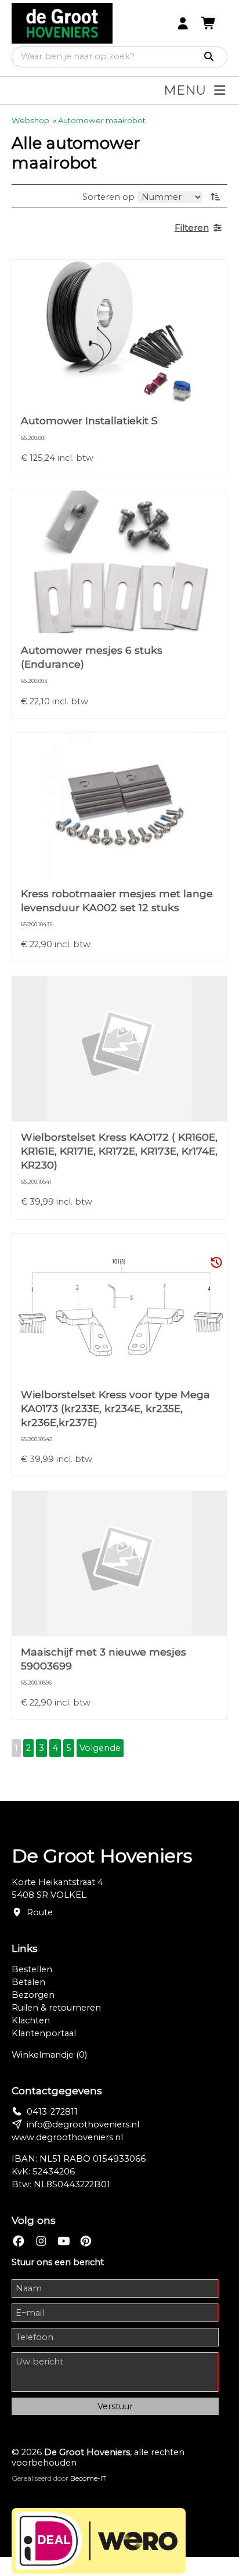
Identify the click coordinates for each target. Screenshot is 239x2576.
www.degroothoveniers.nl (67, 2137)
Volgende (100, 1748)
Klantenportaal (44, 2033)
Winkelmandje (49, 2055)
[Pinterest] (86, 2242)
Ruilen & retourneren (56, 2008)
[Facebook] (19, 2242)
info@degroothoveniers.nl (83, 2124)
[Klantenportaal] (183, 24)
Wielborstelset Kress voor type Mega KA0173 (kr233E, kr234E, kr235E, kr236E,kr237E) (115, 1408)
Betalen (28, 1982)
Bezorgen (33, 1995)
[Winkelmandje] (209, 24)
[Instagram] (41, 2242)
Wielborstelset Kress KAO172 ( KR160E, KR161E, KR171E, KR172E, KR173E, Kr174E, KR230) (119, 1151)
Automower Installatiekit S (89, 420)
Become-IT (88, 2478)
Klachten (31, 2020)
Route (40, 1912)
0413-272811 (52, 2112)
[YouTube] (64, 2242)
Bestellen (32, 1969)
